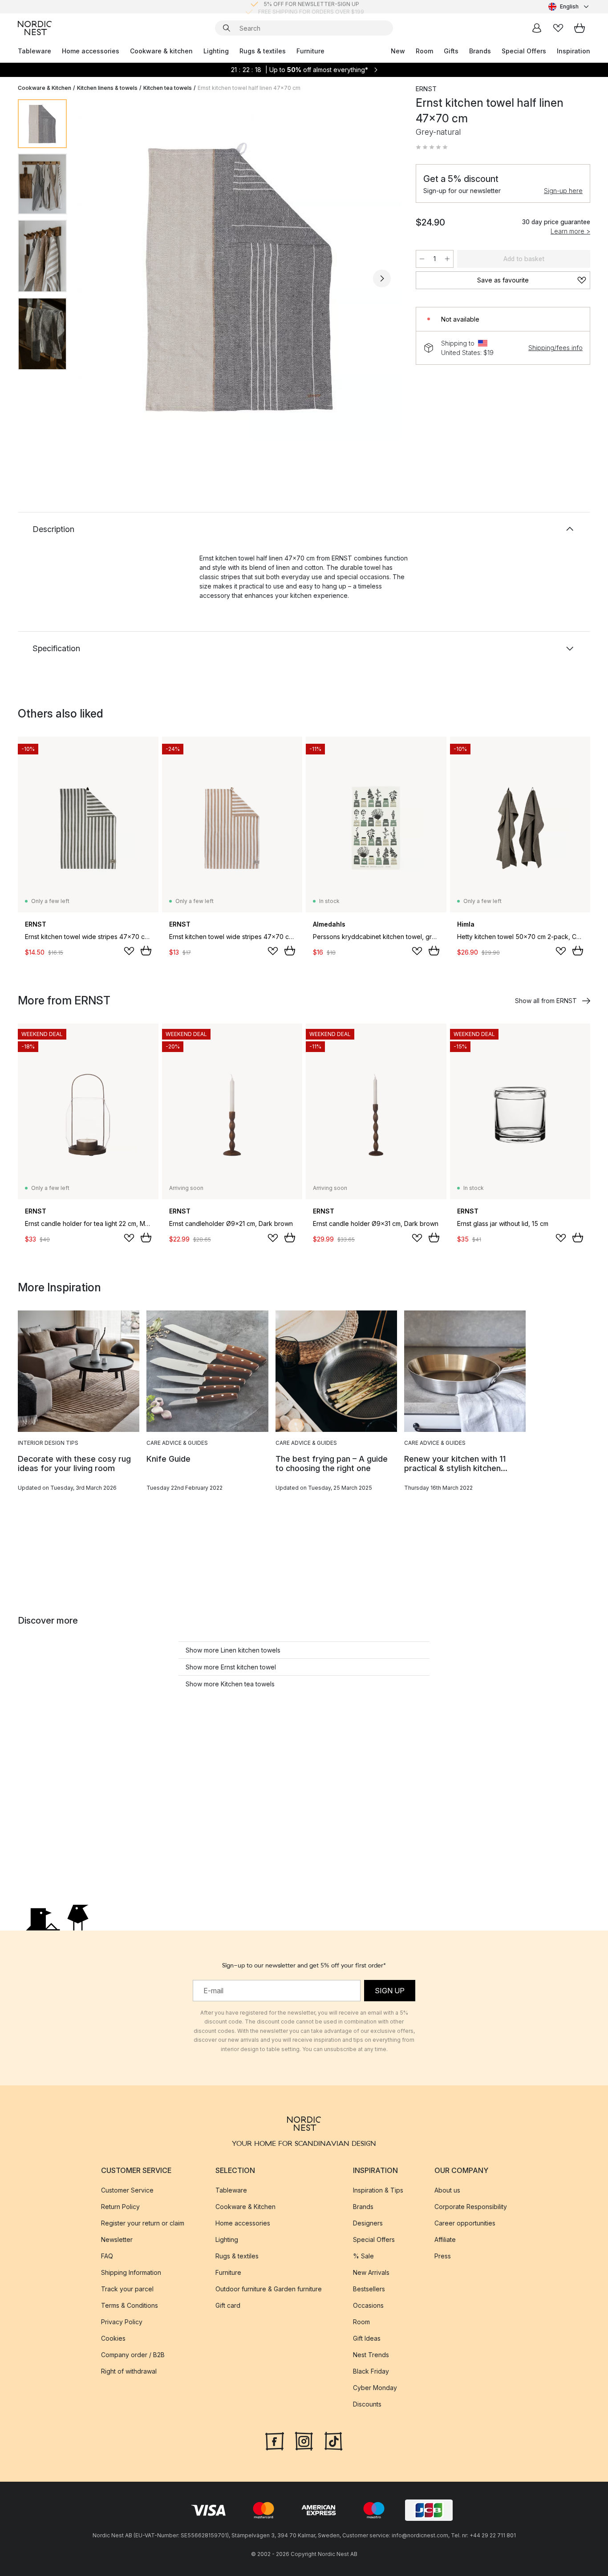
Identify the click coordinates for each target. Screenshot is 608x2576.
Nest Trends (371, 2355)
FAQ (107, 2256)
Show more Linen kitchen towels (233, 1650)
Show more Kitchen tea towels (230, 1684)
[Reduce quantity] (422, 259)
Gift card (228, 2305)
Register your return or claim (143, 2223)
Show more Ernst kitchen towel (231, 1667)
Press (443, 2256)
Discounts (367, 2404)
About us (447, 2190)
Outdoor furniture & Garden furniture (269, 2289)
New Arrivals (371, 2272)
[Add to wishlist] (129, 951)
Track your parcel (127, 2289)
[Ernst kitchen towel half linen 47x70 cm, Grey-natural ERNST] (239, 277)
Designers (368, 2223)
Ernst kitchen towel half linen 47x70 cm (249, 88)
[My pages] (537, 28)
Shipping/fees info (555, 348)
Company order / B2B (133, 2355)
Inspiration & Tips (378, 2190)
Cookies (113, 2338)
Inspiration (574, 51)
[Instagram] (304, 2440)
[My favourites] (558, 28)
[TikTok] (333, 2440)
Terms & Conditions (130, 2305)
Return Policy (120, 2207)
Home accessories (91, 51)
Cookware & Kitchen (45, 88)
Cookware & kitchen (161, 51)
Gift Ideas (367, 2338)
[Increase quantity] (447, 259)
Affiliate (445, 2239)
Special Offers (524, 51)
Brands (480, 51)
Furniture (310, 51)
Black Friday (371, 2371)
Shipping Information (131, 2272)
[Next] (382, 278)
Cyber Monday (375, 2388)
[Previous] (97, 278)
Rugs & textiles (263, 51)
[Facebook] (275, 2440)
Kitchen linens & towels (107, 88)
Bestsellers (369, 2289)
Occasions (368, 2305)
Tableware (34, 51)
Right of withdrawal (129, 2371)
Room (424, 51)
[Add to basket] (146, 951)
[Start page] (35, 28)
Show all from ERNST (546, 1001)
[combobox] (569, 7)
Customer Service (127, 2190)
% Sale (363, 2256)
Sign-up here (563, 191)
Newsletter (117, 2239)
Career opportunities (465, 2223)
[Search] (227, 28)
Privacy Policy (122, 2322)
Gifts (451, 51)
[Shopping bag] (580, 28)
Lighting (216, 51)
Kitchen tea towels (168, 88)
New (398, 51)
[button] (432, 147)
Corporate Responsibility (471, 2207)
